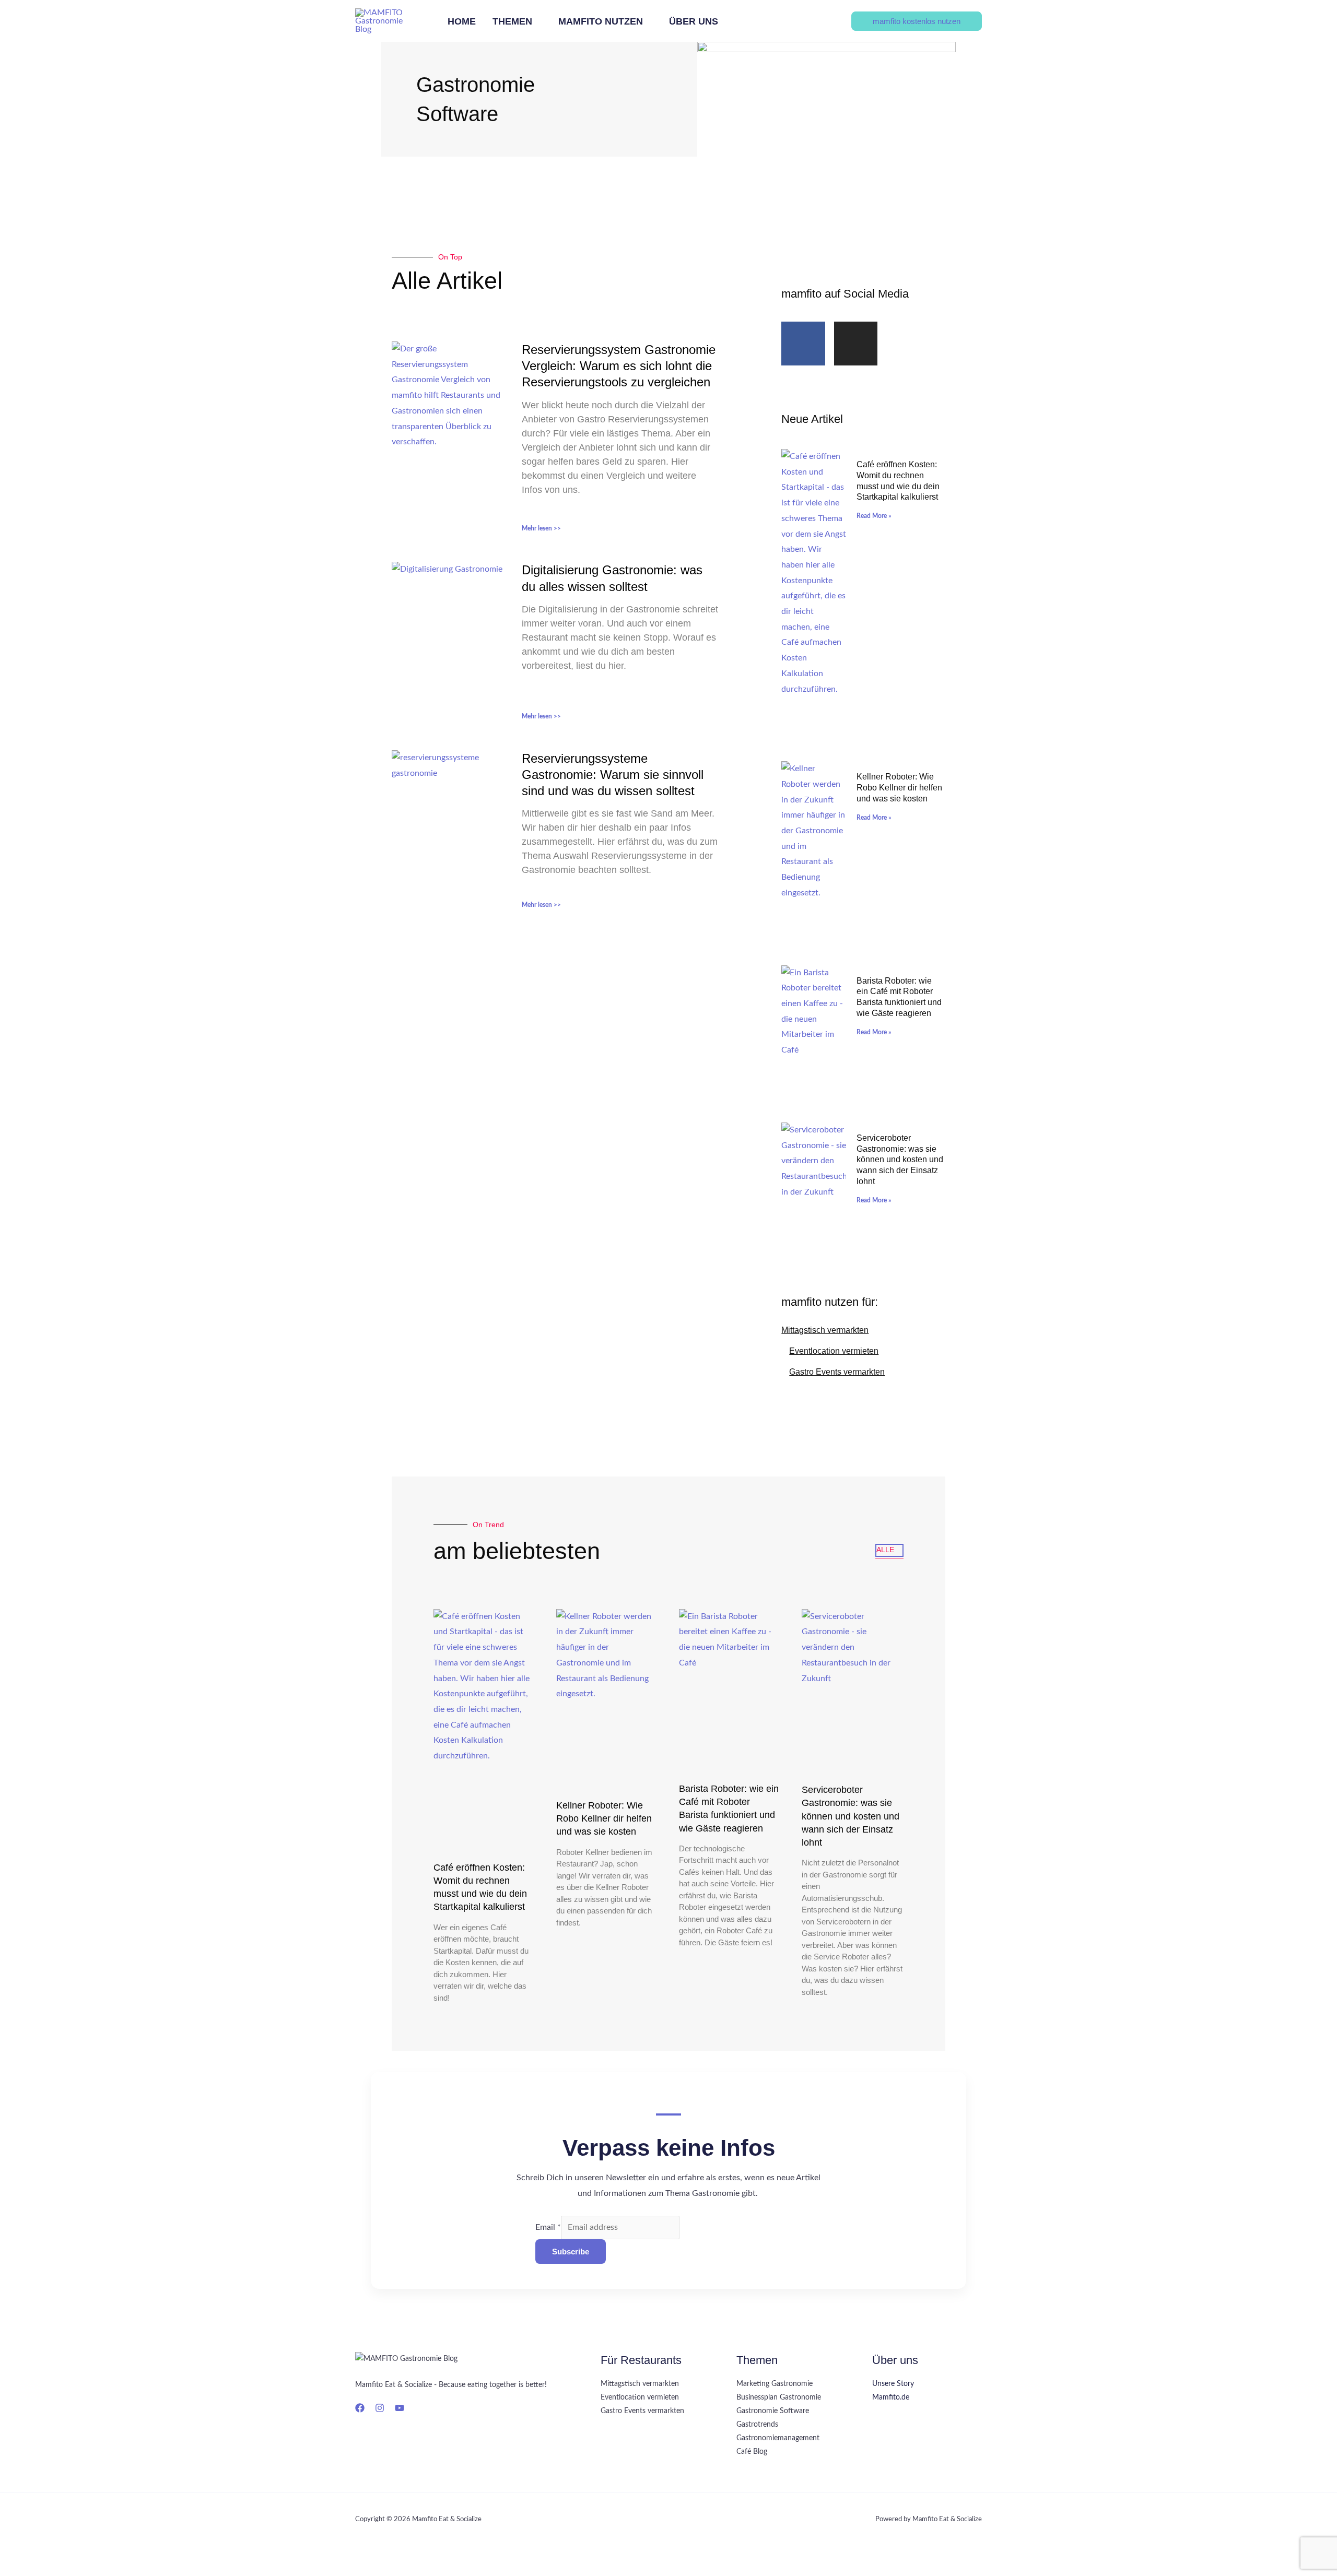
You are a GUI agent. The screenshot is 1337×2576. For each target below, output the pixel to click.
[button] (537, 22)
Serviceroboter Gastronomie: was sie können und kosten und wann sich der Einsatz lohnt (900, 1160)
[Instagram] (380, 2408)
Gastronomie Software (773, 2411)
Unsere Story (893, 2384)
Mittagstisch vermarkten (825, 1330)
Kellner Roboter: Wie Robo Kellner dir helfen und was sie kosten (899, 788)
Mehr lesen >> (541, 528)
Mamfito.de (891, 2397)
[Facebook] (360, 2408)
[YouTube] (400, 2408)
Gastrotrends (757, 2425)
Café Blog (752, 2452)
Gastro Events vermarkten (837, 1372)
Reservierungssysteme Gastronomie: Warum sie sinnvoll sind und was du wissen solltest (613, 775)
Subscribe (571, 2252)
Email (548, 2227)
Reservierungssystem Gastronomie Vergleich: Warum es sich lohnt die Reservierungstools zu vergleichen (619, 366)
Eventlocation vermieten (834, 1351)
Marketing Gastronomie (775, 2384)
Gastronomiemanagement (778, 2438)
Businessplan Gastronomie (779, 2397)
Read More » (874, 516)
